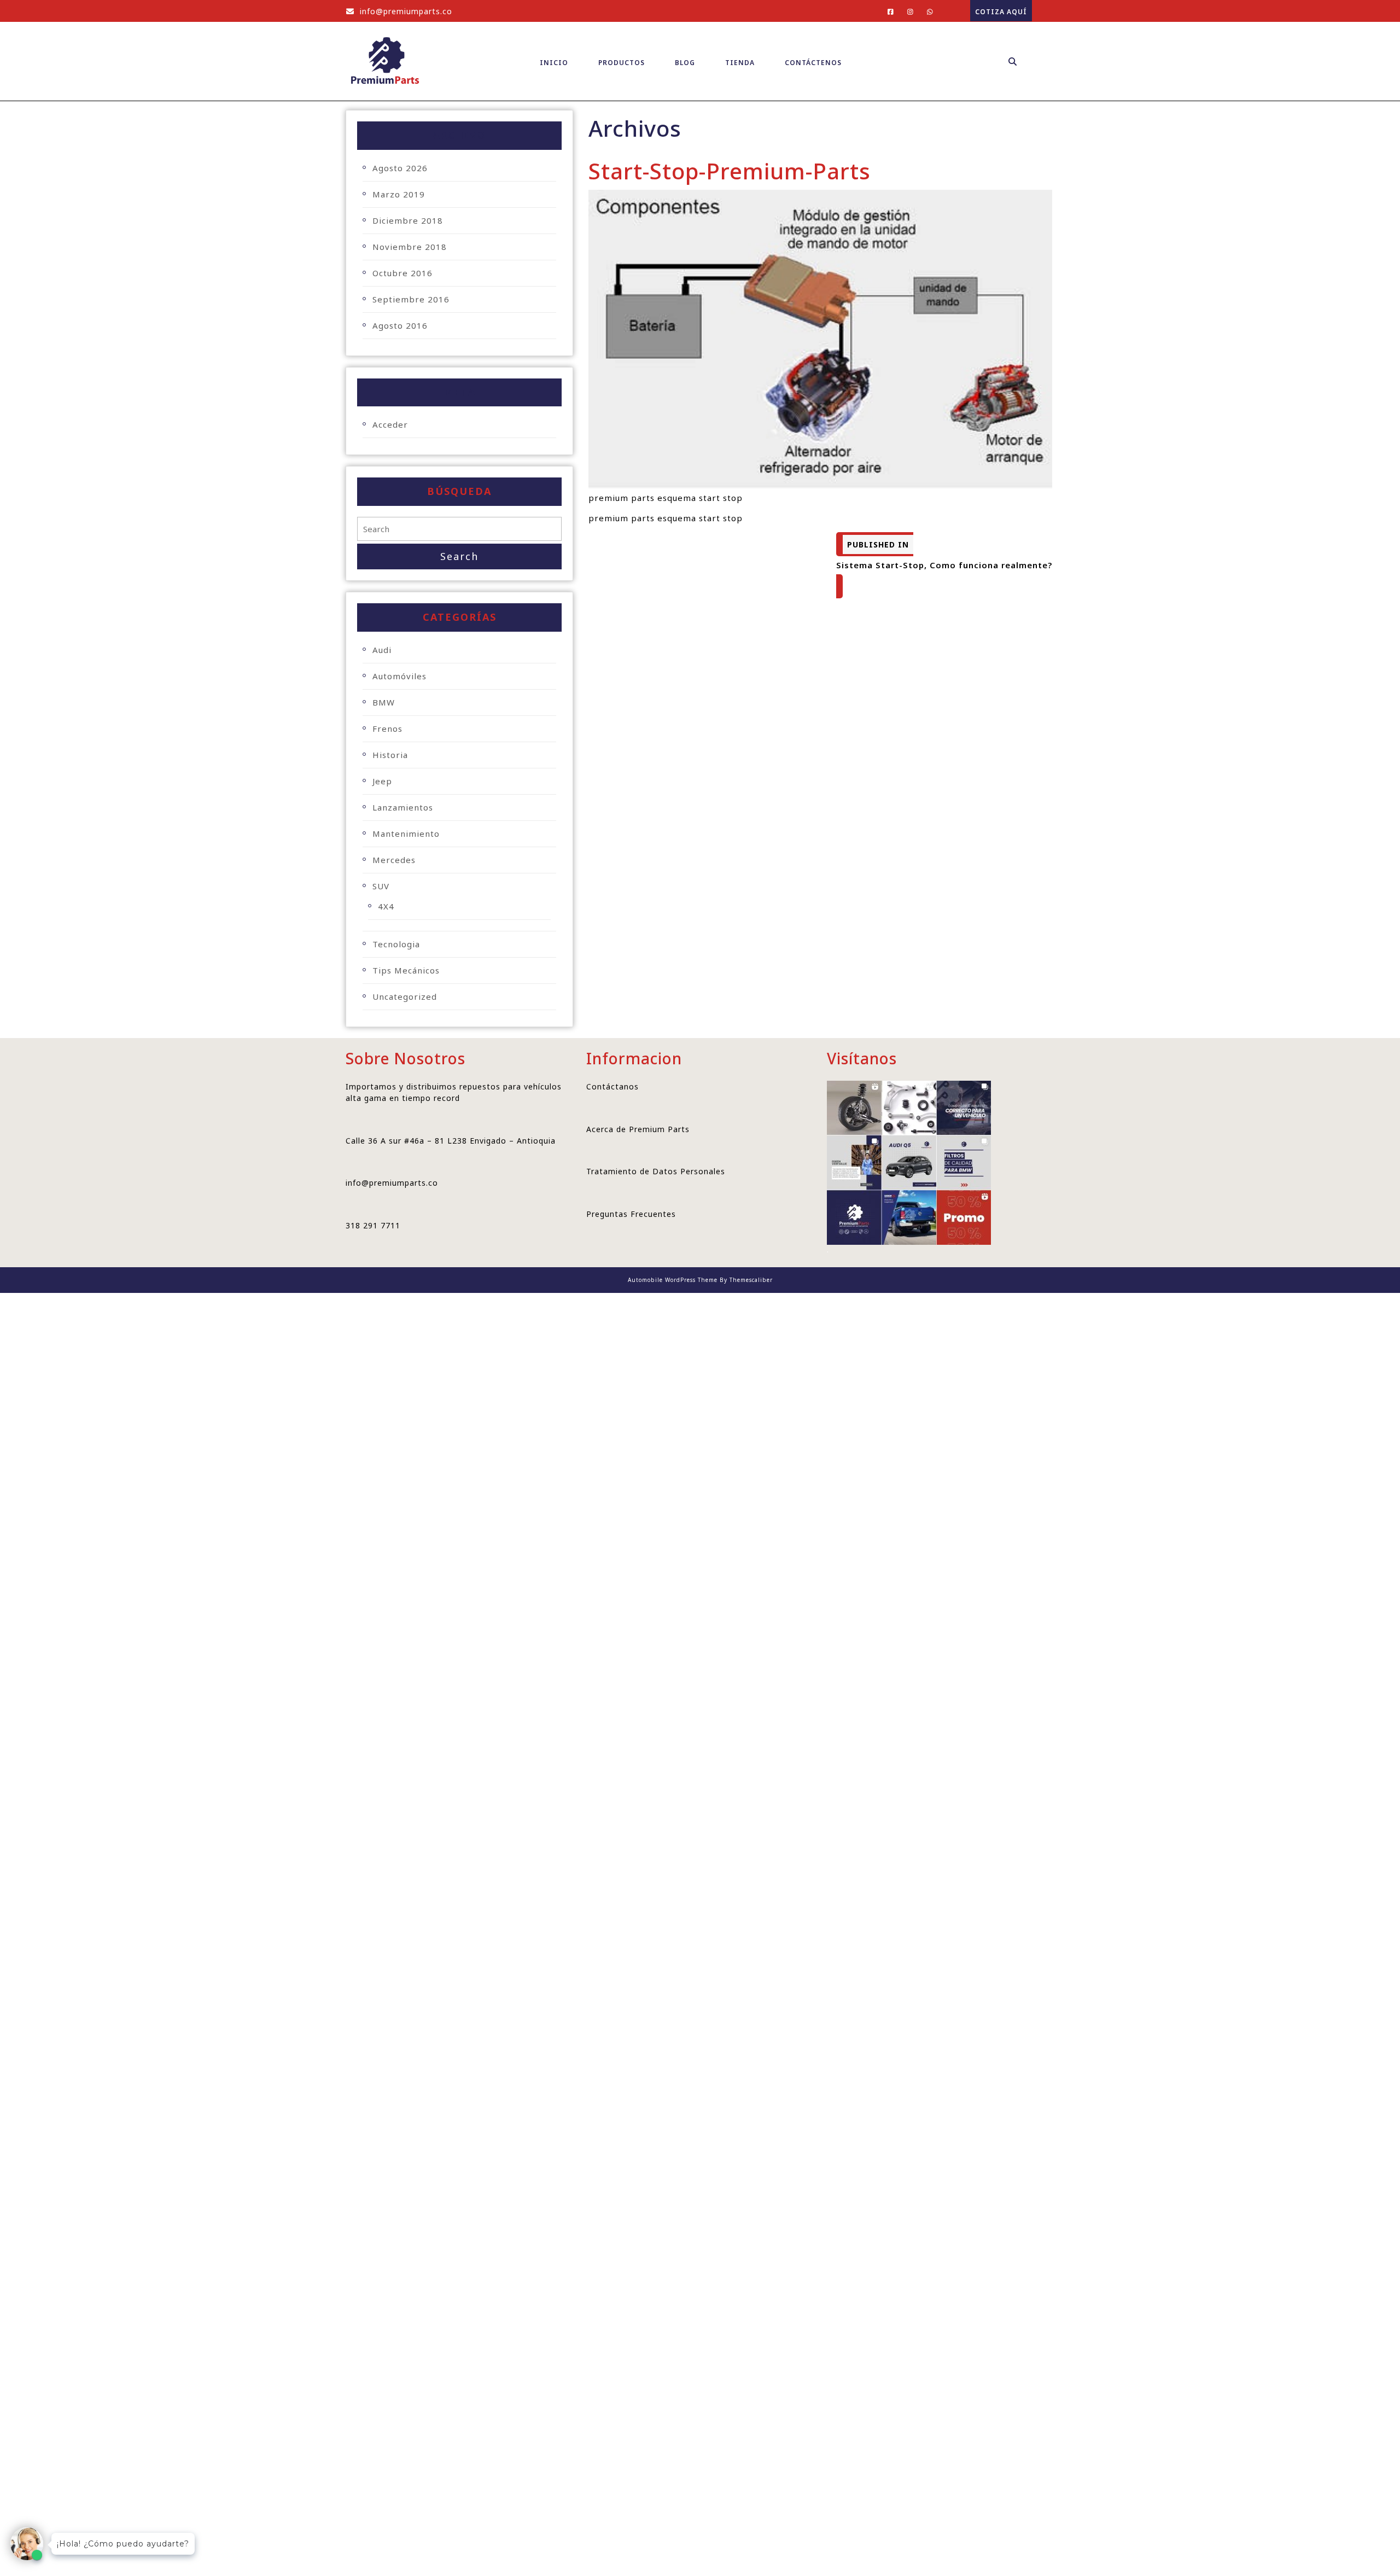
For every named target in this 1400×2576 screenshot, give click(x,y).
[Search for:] (459, 529)
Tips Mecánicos (406, 970)
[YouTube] (926, 11)
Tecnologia (396, 944)
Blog (685, 63)
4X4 (386, 906)
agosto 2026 (400, 168)
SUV (381, 886)
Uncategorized (405, 996)
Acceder (390, 424)
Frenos (387, 728)
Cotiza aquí (999, 8)
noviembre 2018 (410, 247)
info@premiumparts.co (399, 11)
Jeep (382, 781)
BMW (384, 702)
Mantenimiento (406, 834)
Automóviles (399, 676)
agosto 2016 (400, 325)
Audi (382, 650)
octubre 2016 (402, 273)
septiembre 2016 (411, 299)
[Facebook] (886, 11)
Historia (390, 755)
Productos (622, 63)
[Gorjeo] (906, 11)
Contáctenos (813, 63)
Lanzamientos (403, 807)
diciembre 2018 (408, 220)
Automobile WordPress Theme (673, 1280)
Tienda (740, 63)
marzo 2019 (399, 194)
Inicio (554, 63)
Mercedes (394, 860)
